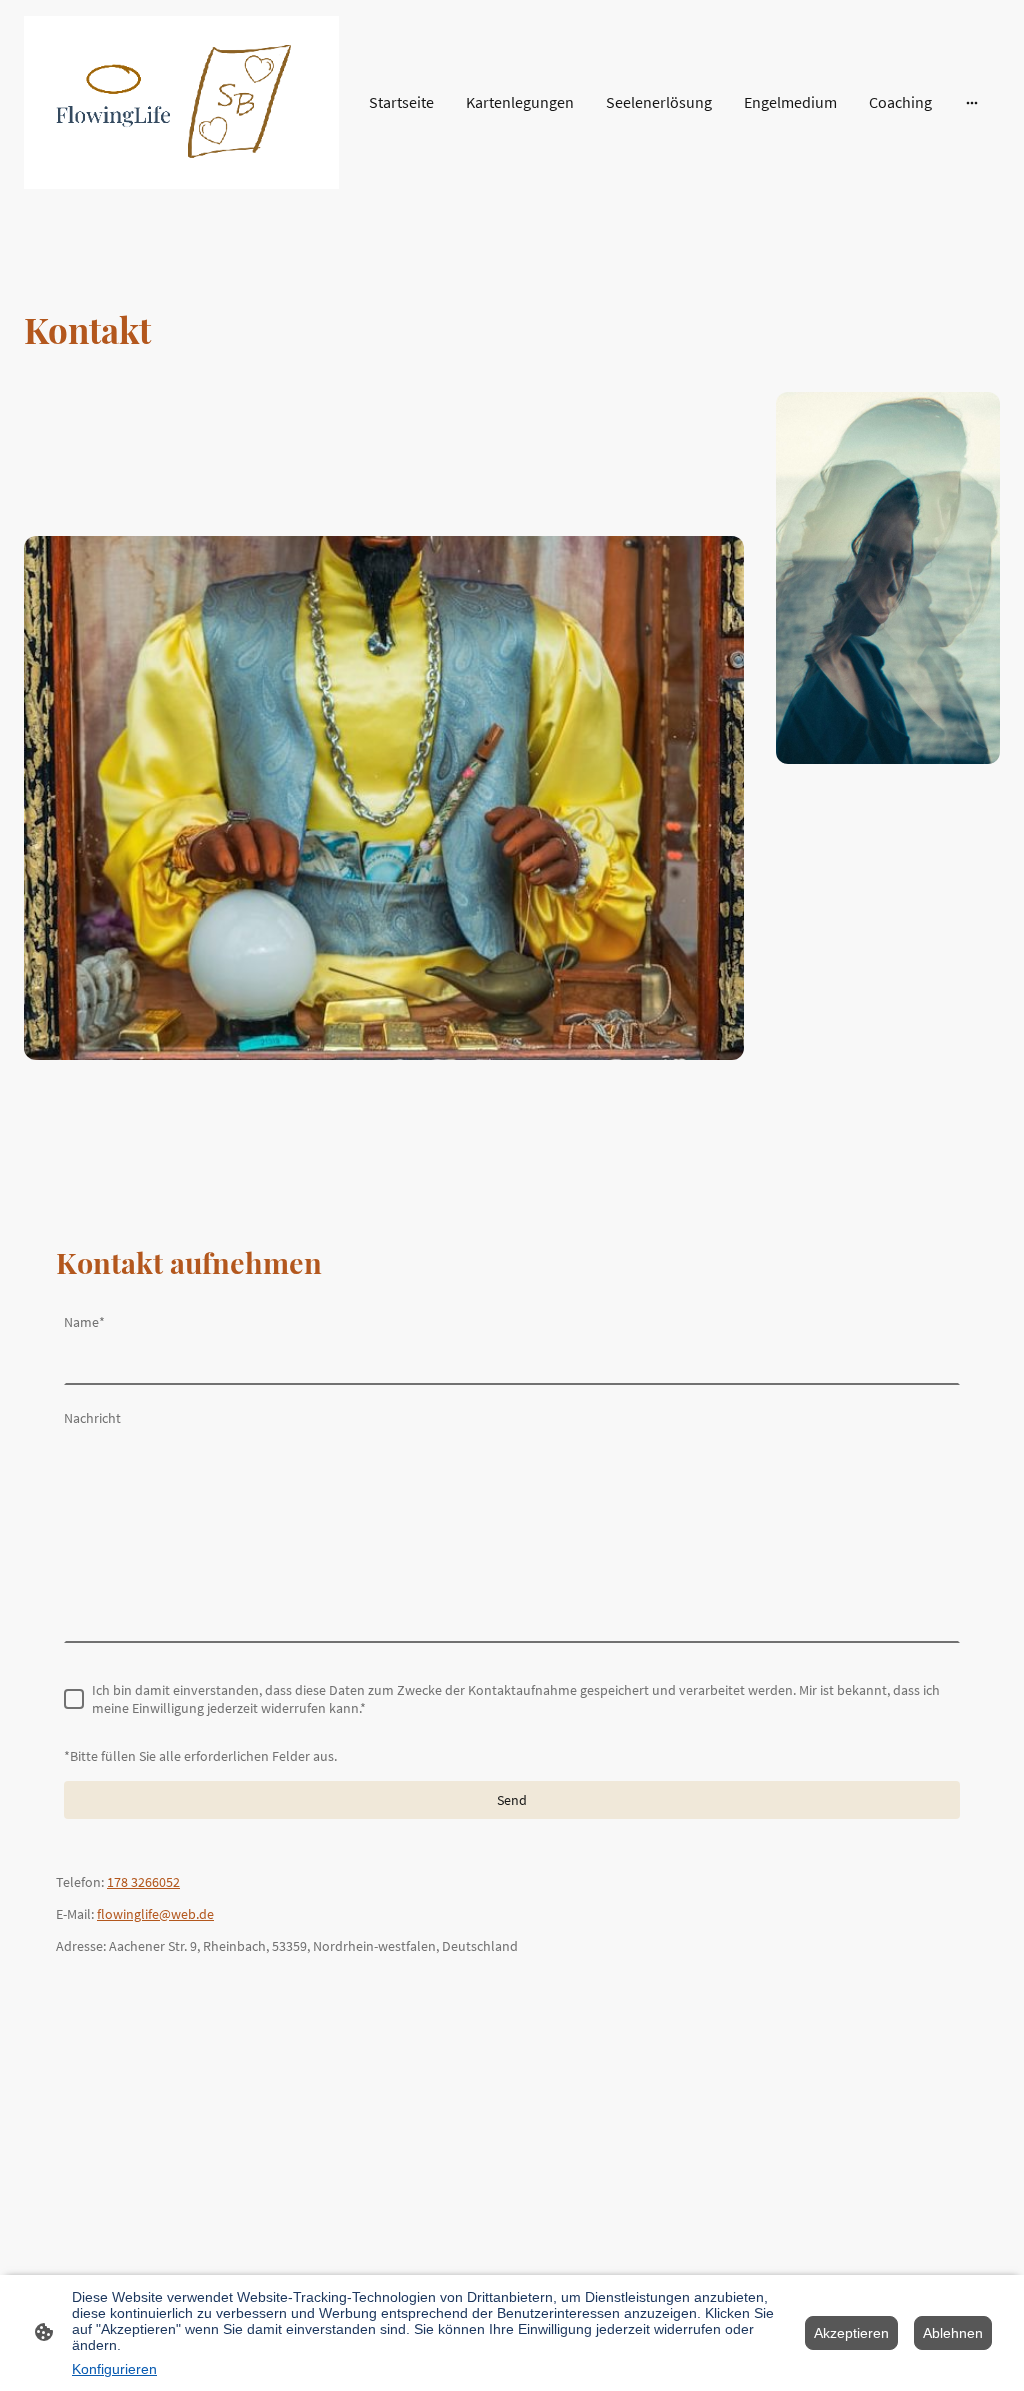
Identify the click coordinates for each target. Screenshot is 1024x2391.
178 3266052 (143, 1882)
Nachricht (92, 1418)
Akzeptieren (851, 2333)
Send (512, 1800)
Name (84, 1322)
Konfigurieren (114, 2369)
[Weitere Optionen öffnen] (972, 102)
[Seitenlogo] (181, 102)
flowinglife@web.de (155, 1914)
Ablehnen (953, 2333)
